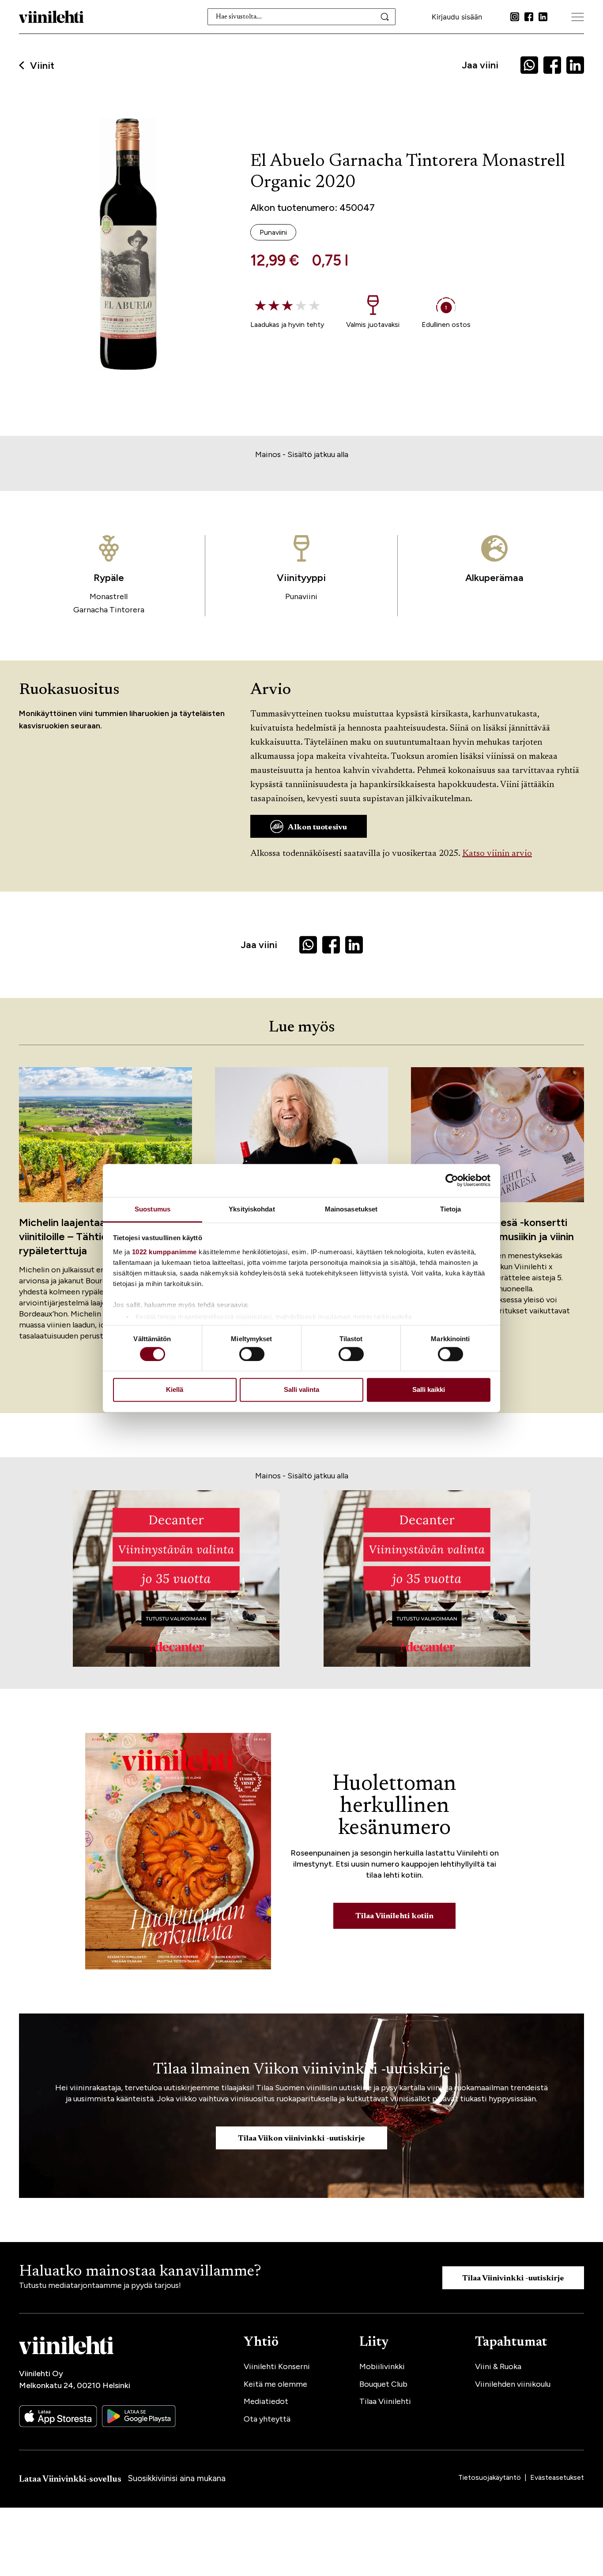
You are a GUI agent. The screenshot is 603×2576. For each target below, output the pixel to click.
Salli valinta (301, 1390)
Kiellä (175, 1390)
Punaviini (301, 596)
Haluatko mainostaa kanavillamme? (140, 2272)
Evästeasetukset (557, 2477)
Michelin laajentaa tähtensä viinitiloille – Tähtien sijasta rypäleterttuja (85, 1236)
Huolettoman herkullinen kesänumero (394, 1807)
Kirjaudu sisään (457, 17)
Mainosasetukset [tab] (351, 1209)
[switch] (252, 1354)
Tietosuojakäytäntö (490, 2477)
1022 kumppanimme (164, 1252)
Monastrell (109, 596)
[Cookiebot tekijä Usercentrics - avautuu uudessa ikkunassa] (452, 1180)
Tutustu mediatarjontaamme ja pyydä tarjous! (100, 2285)
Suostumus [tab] (153, 1209)
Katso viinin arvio (497, 854)
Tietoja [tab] (451, 1209)
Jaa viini (480, 65)
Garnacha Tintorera (109, 610)
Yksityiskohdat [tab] (252, 1209)
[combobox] (302, 17)
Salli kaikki (429, 1390)
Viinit (42, 66)
